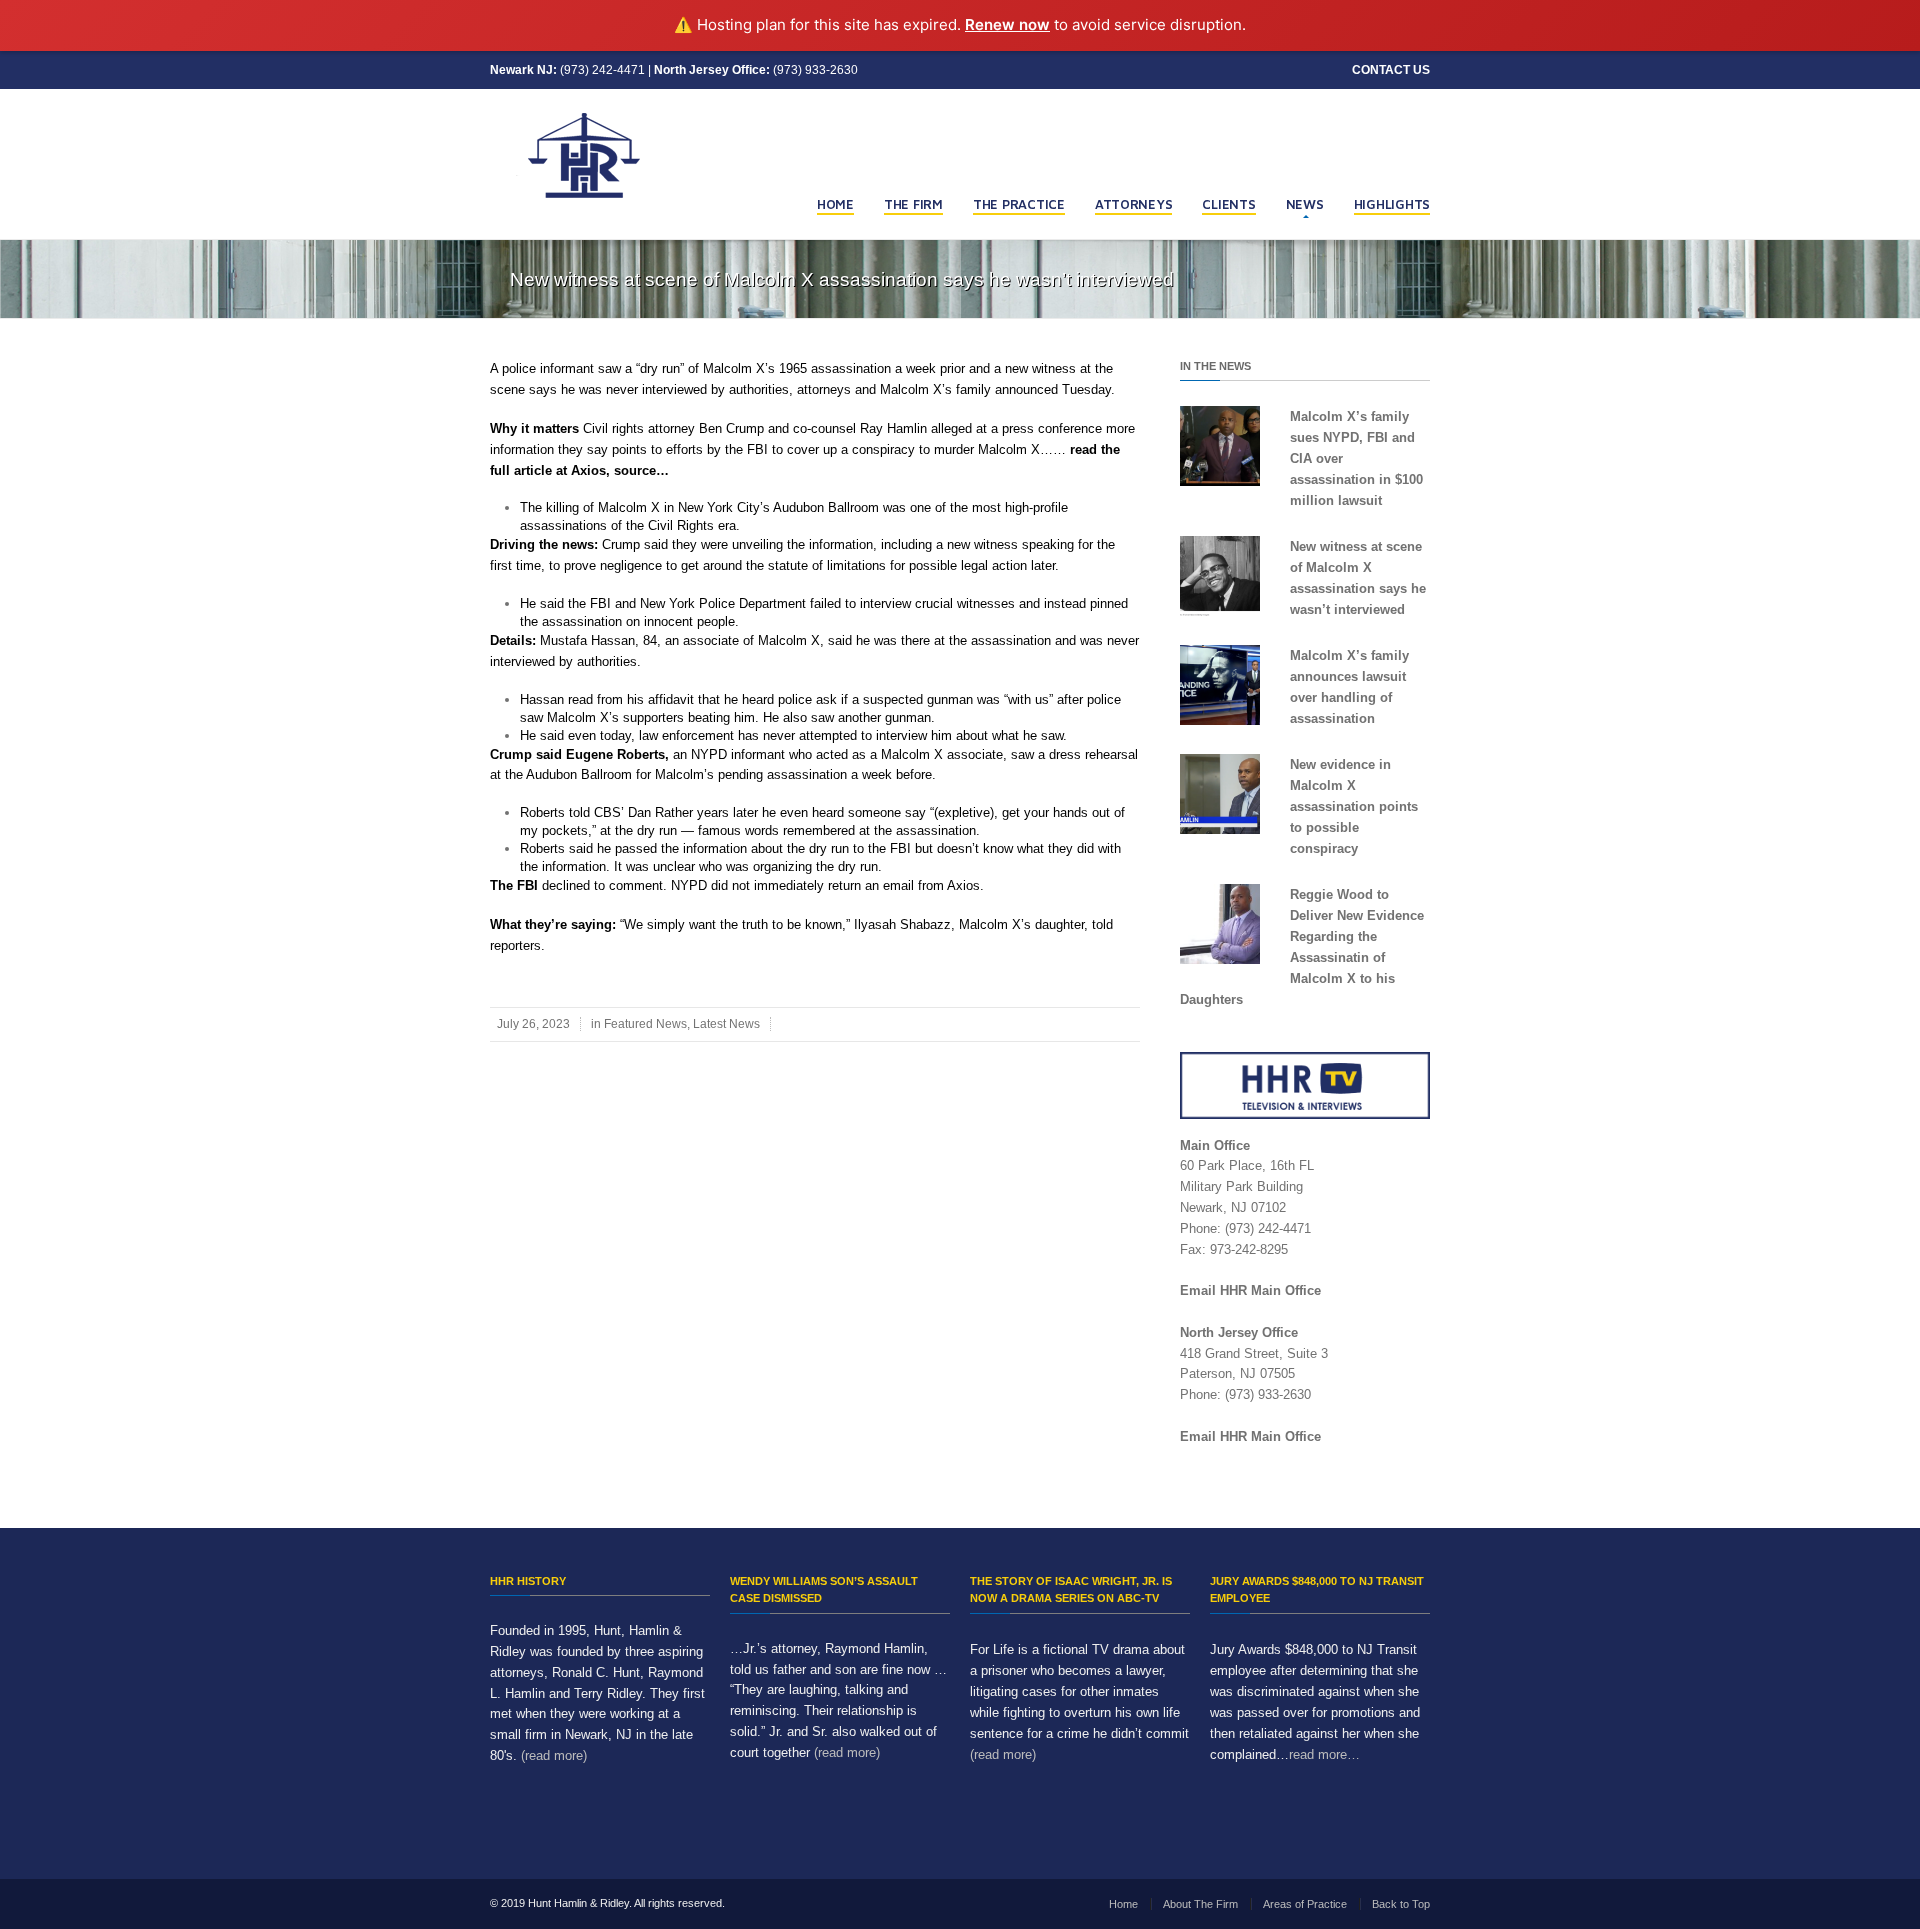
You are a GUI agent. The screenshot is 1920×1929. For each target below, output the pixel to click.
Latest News (726, 1024)
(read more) (554, 1755)
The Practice (1019, 204)
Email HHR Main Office (1250, 1290)
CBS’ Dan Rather (645, 812)
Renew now (1007, 24)
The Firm (913, 204)
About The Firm (1200, 1904)
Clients (1228, 204)
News (1305, 204)
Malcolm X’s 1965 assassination (797, 368)
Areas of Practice (1305, 1904)
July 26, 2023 (533, 1024)
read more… (1324, 1754)
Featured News (645, 1024)
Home (835, 204)
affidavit (671, 699)
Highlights (1392, 204)
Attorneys (1134, 204)
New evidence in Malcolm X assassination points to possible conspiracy (1354, 806)
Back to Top (1401, 1904)
